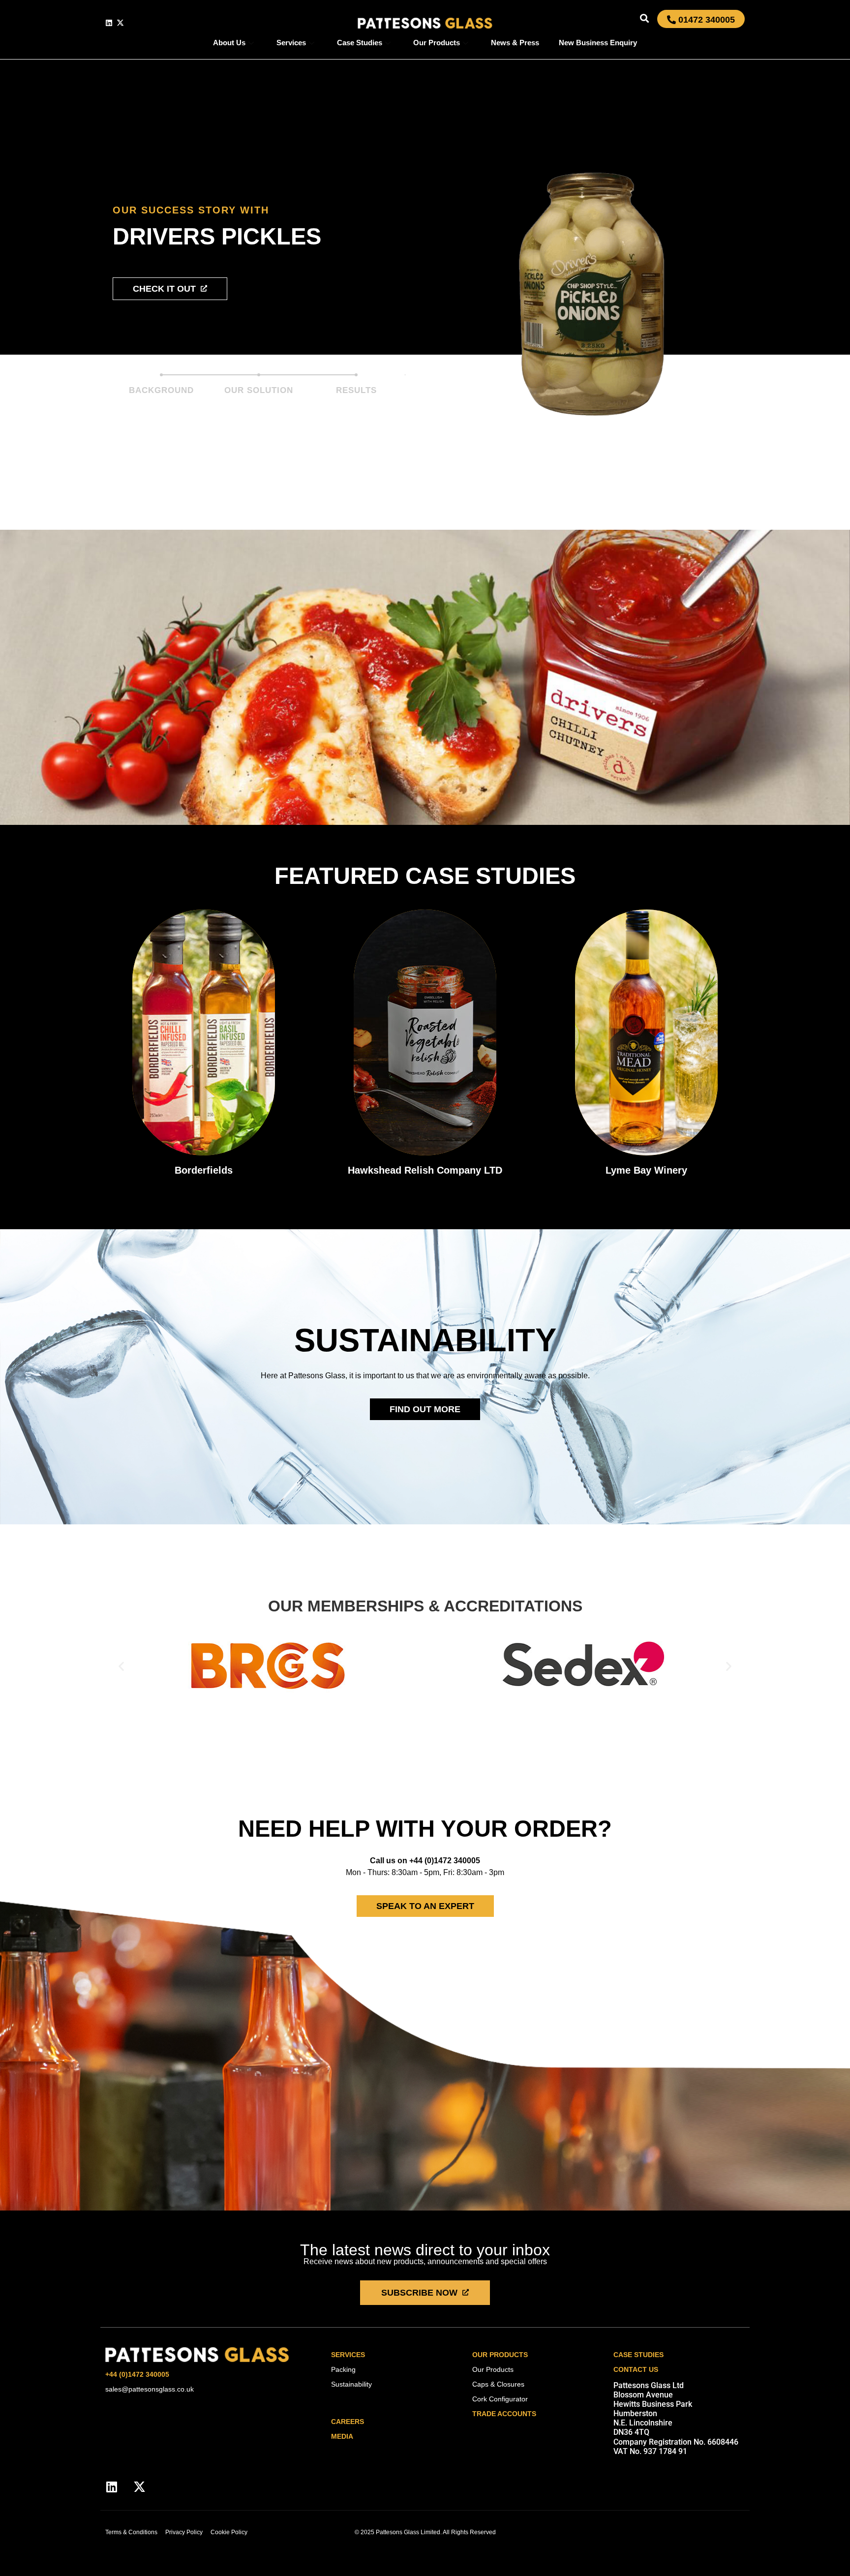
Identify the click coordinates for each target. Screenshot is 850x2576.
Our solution (259, 390)
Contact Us (636, 2369)
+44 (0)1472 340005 (137, 2374)
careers (348, 2422)
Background (161, 390)
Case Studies (360, 43)
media (342, 2436)
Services (291, 43)
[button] (644, 18)
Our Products (437, 43)
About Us (229, 43)
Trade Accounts (504, 2414)
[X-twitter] (120, 23)
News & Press (515, 43)
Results (356, 390)
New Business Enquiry (598, 43)
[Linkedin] (109, 23)
